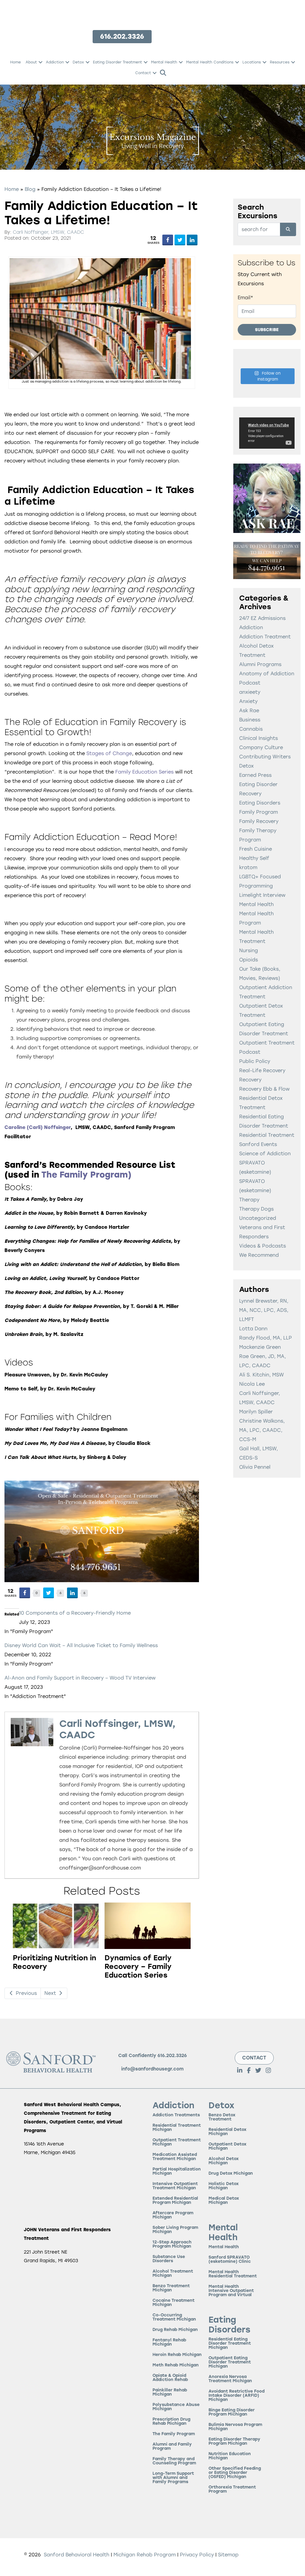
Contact (143, 73)
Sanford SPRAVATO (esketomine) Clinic (230, 2260)
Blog (30, 189)
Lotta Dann (253, 1329)
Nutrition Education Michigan (230, 2456)
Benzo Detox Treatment (222, 2117)
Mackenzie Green (260, 1347)
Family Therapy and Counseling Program (174, 2461)
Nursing (249, 951)
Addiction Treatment (265, 637)
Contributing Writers (265, 757)
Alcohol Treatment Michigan (173, 2274)
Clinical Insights (259, 738)
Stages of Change (109, 753)
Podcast (250, 1052)
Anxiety (248, 701)
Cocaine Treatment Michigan (173, 2303)
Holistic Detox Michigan (224, 2186)
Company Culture (261, 747)
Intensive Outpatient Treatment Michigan (175, 2186)
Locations (252, 62)
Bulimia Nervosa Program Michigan (235, 2427)
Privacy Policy (198, 2555)
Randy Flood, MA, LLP (266, 1338)
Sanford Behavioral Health (76, 2555)
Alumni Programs (260, 664)
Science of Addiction (265, 1154)
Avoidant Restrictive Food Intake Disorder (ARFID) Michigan (236, 2396)
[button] (41, 62)
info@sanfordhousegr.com (152, 2069)
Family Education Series (144, 772)
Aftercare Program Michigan (173, 2215)
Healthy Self (254, 858)
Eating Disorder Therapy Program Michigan (234, 2442)
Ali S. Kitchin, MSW (262, 1375)
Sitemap (228, 2555)
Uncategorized (258, 1218)
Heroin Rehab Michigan (177, 2355)
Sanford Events (258, 1144)
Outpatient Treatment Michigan (177, 2142)
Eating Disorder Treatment (118, 62)
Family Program (259, 812)
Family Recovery (259, 821)
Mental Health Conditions (210, 62)
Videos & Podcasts (263, 1246)
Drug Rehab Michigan (175, 2330)
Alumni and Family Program (172, 2447)
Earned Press (255, 775)
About (31, 62)
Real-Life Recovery (262, 1071)
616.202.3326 (172, 2056)
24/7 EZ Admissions (262, 618)
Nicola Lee (252, 1384)
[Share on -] (168, 240)
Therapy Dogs (256, 1209)
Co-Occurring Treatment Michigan (174, 2317)
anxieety (250, 692)
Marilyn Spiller (256, 1412)
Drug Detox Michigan (231, 2174)
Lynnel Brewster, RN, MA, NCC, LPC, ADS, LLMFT (264, 1310)
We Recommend (259, 1255)
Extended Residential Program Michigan (175, 2201)
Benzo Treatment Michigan (171, 2288)
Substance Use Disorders (169, 2259)
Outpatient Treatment (267, 1043)
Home (15, 62)
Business (250, 720)
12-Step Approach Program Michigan (172, 2244)
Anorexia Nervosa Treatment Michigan (230, 2379)
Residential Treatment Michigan (177, 2128)
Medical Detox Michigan (224, 2201)
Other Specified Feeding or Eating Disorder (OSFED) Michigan (235, 2473)
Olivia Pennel (255, 1467)
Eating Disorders (260, 803)
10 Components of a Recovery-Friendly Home (75, 1613)
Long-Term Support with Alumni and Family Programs (173, 2478)
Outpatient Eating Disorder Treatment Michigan (230, 2362)
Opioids (249, 960)
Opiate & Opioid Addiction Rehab (170, 2378)
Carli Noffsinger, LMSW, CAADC (48, 232)
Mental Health (164, 62)
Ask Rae (249, 711)
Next (51, 1993)
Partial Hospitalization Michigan (177, 2172)
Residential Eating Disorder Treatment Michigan (230, 2344)
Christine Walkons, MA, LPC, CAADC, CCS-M (262, 1430)
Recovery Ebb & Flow (264, 1089)
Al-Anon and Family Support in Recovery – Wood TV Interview (80, 1678)
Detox (78, 62)
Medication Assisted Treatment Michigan (175, 2157)
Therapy (249, 1200)
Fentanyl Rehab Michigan (169, 2342)
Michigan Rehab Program (145, 2555)
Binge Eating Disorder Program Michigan (232, 2412)
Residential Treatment (267, 1135)
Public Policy (255, 1061)
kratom (248, 867)
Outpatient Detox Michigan (227, 2147)
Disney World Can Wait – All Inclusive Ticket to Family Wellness (81, 1645)
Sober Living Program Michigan (175, 2230)
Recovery (250, 1080)
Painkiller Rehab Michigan (170, 2392)
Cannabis (251, 729)
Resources (280, 62)
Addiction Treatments (176, 2115)
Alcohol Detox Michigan (224, 2161)
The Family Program (85, 1175)
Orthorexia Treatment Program (232, 2490)
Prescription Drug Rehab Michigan (171, 2422)
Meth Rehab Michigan (176, 2365)
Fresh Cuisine (256, 849)
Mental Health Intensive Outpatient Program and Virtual (231, 2291)
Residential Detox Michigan (227, 2132)
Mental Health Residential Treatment (233, 2274)
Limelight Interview (262, 895)
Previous (26, 1993)
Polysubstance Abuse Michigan (176, 2407)
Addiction (55, 62)
